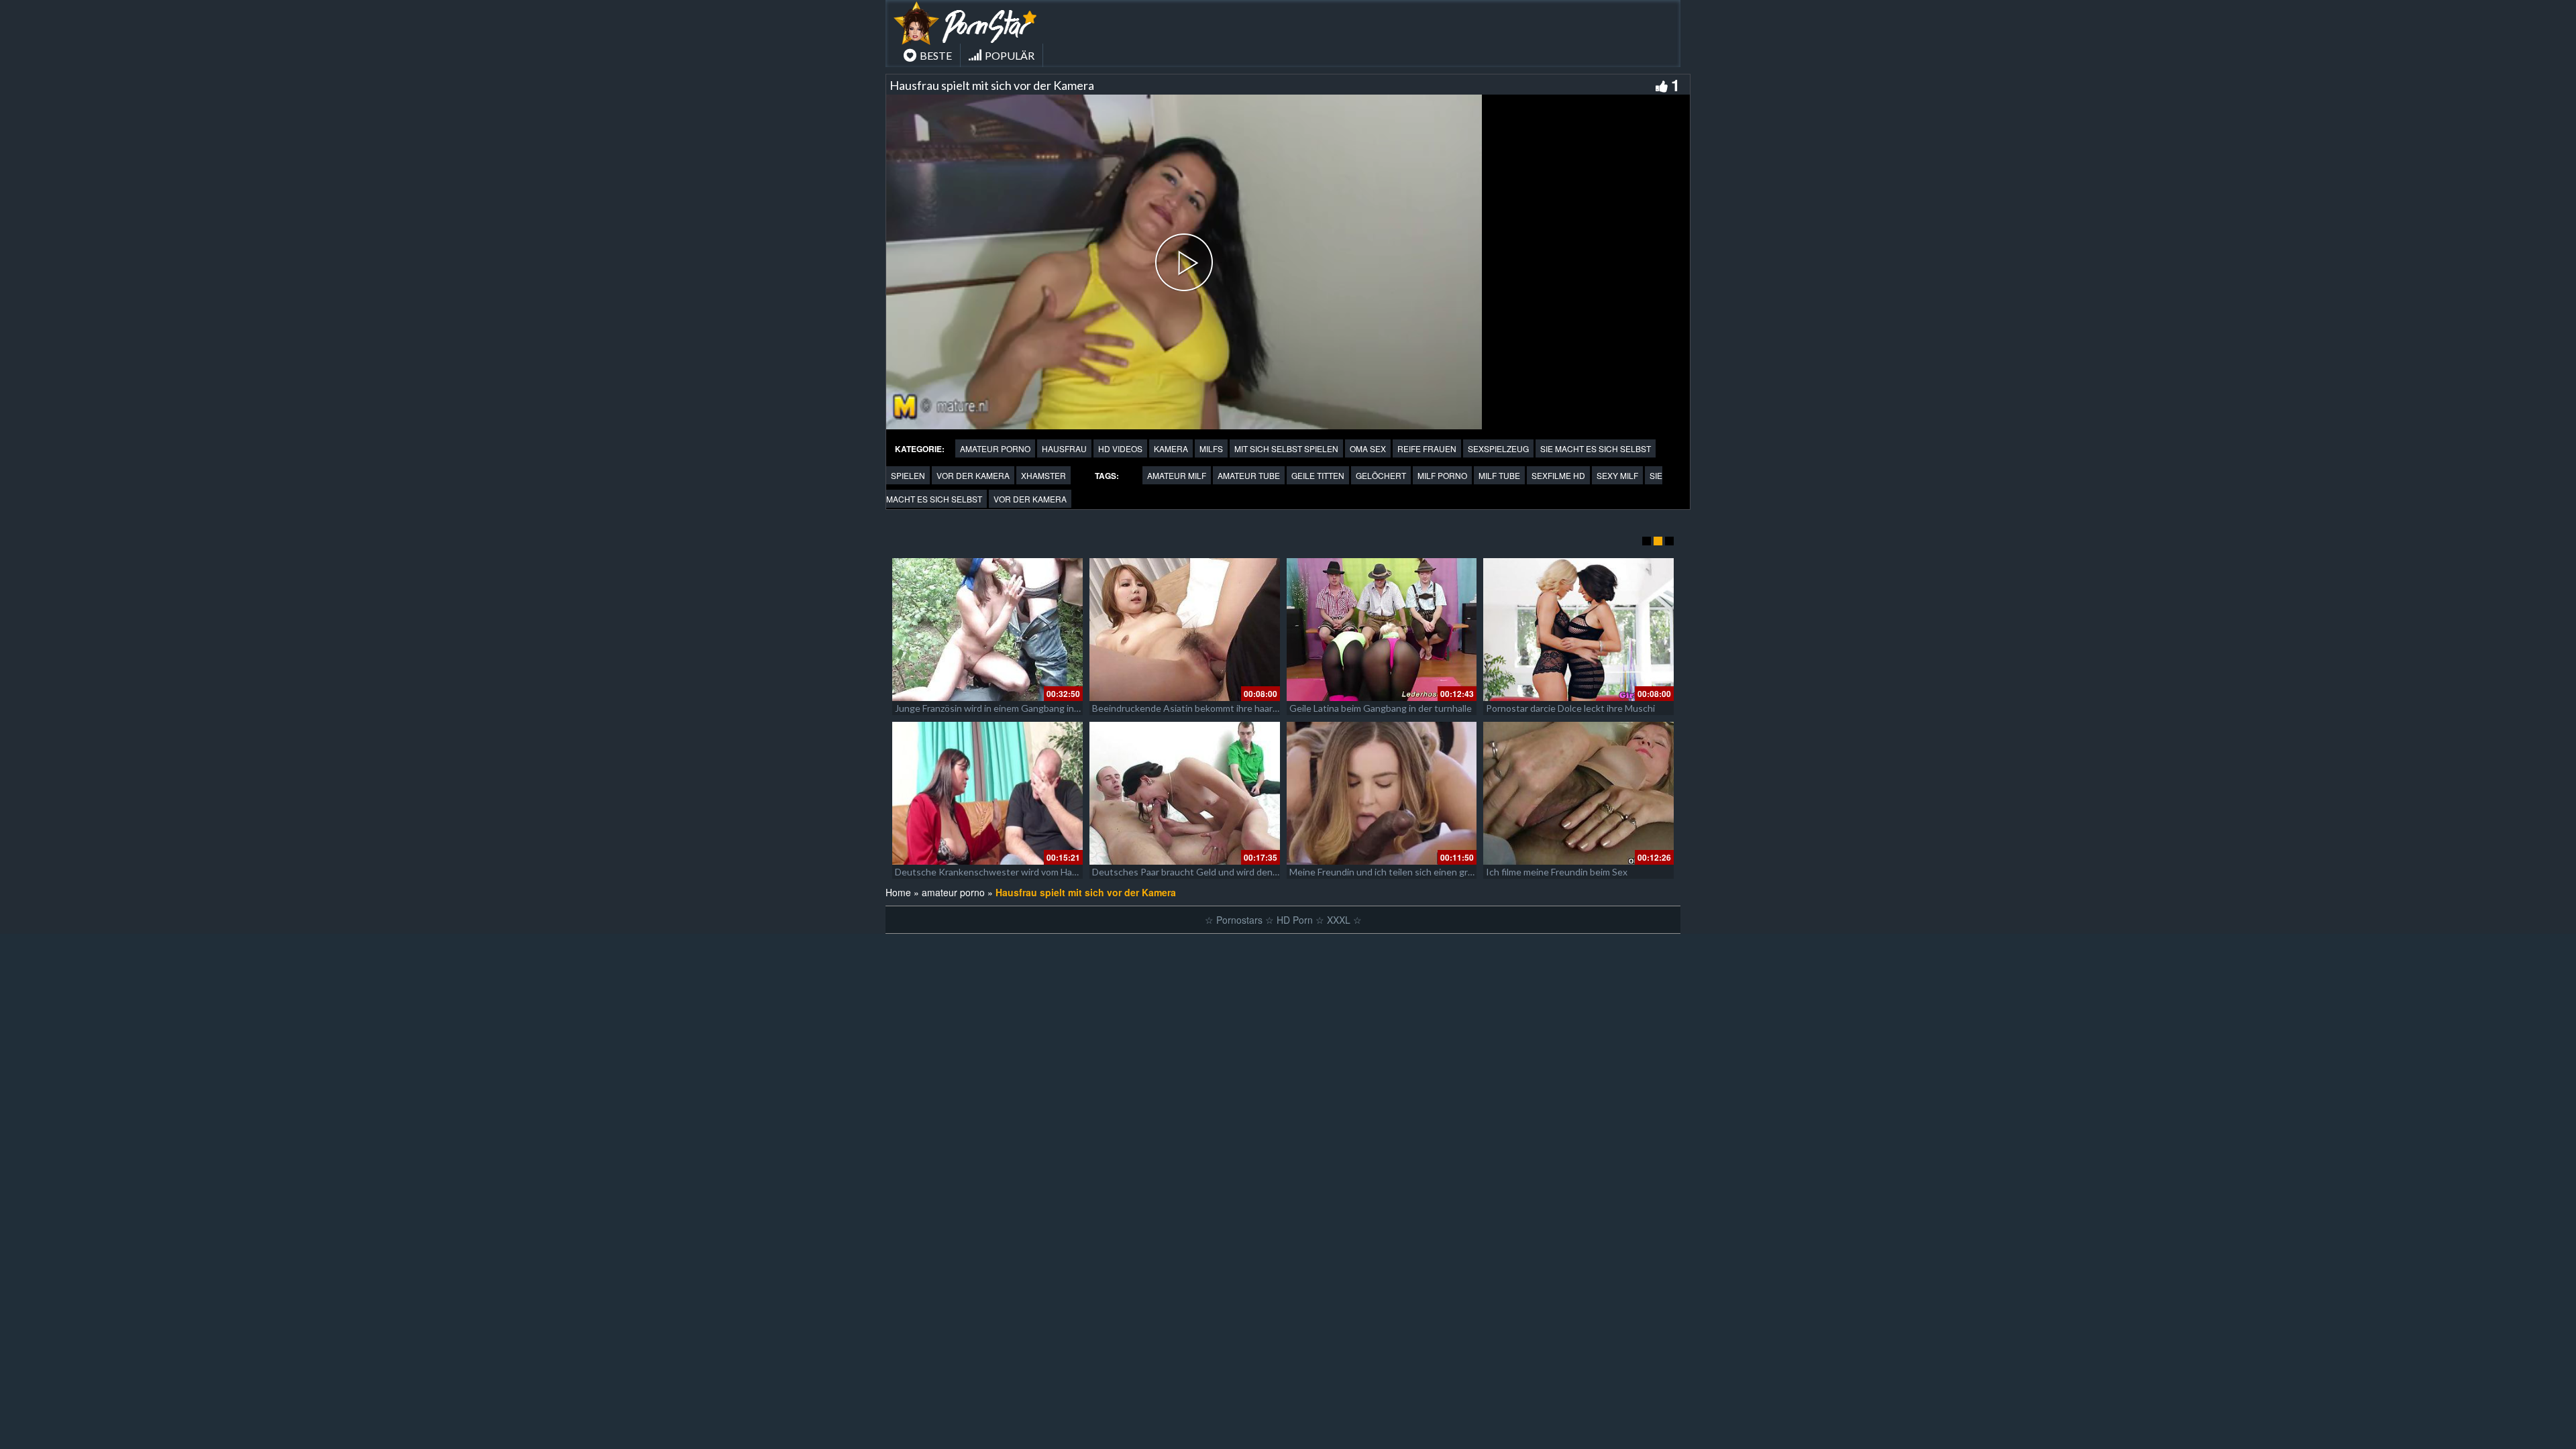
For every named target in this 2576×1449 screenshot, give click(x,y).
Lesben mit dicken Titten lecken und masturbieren (1395, 708)
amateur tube (1249, 475)
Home (898, 892)
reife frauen (1427, 448)
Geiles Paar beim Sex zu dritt (1546, 708)
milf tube (1499, 475)
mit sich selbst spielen (1286, 448)
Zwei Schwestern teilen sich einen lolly (976, 708)
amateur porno (995, 448)
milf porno (1442, 475)
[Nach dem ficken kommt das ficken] (1185, 630)
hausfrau (1064, 448)
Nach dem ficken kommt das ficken (1164, 708)
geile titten (1318, 475)
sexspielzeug (1498, 448)
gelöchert (1381, 475)
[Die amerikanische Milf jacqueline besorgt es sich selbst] (987, 793)
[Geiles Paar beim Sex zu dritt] (1578, 630)
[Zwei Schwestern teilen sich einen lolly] (987, 630)
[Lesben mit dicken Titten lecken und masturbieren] (1382, 630)
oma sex (1368, 448)
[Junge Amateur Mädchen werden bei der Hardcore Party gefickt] (1185, 793)
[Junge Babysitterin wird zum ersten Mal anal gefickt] (1382, 793)
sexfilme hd (1558, 475)
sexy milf (1617, 475)
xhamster (1043, 475)
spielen (908, 475)
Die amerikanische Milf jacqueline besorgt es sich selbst (1011, 872)
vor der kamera (973, 475)
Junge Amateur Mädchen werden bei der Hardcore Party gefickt (1226, 872)
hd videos (1120, 448)
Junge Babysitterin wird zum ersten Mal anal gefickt (1397, 872)
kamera (1171, 448)
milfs (1211, 448)
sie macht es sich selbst (1596, 448)
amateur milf (1177, 475)
